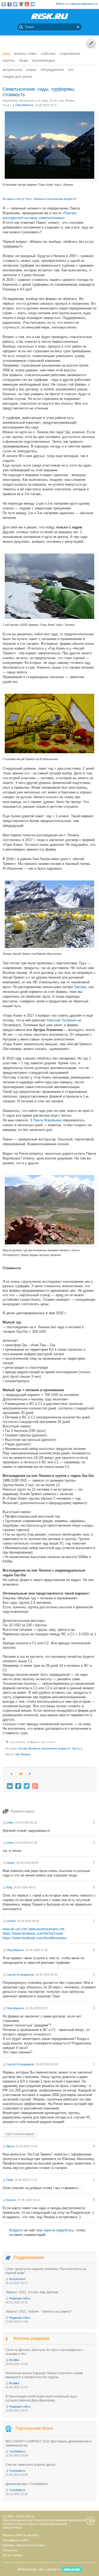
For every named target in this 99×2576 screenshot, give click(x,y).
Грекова (80, 987)
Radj (9, 1887)
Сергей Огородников (20, 1975)
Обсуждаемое (52, 70)
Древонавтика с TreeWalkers (27, 2484)
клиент (51, 1742)
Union (10, 1823)
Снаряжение (70, 53)
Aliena (10, 2146)
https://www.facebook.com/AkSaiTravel (33, 1933)
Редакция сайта (20, 2298)
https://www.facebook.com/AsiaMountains (35, 1938)
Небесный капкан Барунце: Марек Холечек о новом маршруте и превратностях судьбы (44, 2375)
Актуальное (12, 70)
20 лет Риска (12, 2555)
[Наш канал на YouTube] (27, 4)
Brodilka (14, 2360)
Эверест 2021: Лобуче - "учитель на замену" (39, 2312)
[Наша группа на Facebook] (10, 4)
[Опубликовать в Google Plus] (35, 1786)
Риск (6, 53)
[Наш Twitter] (15, 4)
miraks (10, 1863)
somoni (11, 1921)
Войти (60, 4)
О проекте (10, 2550)
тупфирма (33, 1742)
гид (43, 1742)
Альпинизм (10, 101)
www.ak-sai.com (15, 1929)
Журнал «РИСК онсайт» (21, 2535)
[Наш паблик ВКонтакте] (4, 4)
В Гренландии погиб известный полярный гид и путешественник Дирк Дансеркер (41, 2398)
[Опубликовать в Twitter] (27, 1786)
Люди (23, 60)
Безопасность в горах (34, 101)
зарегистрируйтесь (59, 2230)
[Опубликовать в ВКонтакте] (10, 1786)
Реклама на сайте (16, 2540)
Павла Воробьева (47, 1120)
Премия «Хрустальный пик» (24, 2545)
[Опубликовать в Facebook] (18, 1786)
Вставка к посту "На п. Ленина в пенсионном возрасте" (40, 199)
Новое (31, 70)
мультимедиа (43, 60)
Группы (9, 60)
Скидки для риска (17, 76)
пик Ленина (67, 101)
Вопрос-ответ (26, 53)
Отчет (54, 101)
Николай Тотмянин (62, 1020)
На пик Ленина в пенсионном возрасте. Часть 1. (51, 1748)
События (48, 53)
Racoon (11, 2200)
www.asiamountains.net (46, 1929)
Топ (71, 70)
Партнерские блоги (34, 2428)
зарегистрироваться (84, 4)
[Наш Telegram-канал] (33, 4)
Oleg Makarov (24, 105)
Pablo (10, 2180)
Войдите (16, 2230)
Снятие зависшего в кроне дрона (30, 2465)
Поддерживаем (29, 2257)
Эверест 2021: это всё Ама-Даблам (32, 2292)
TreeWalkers (17, 2451)
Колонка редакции (31, 2338)
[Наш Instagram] (21, 4)
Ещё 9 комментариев (20, 2134)
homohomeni (17, 2279)
